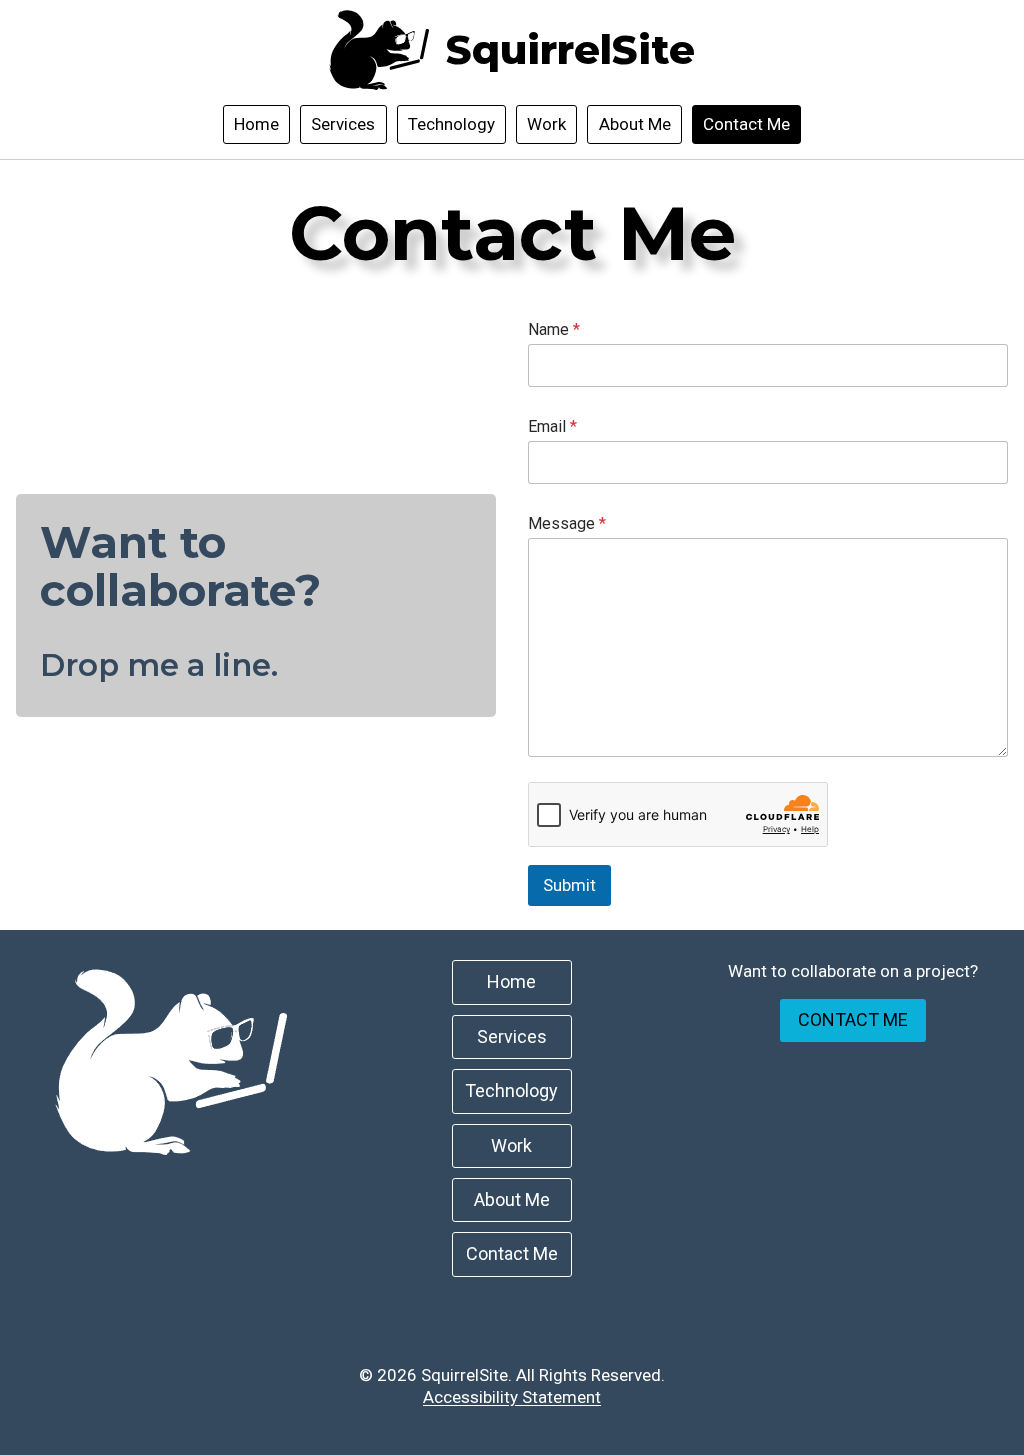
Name (554, 329)
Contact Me (746, 124)
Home (256, 124)
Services (343, 124)
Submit (569, 885)
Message (567, 523)
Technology (451, 124)
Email (552, 426)
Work (546, 124)
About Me (635, 124)
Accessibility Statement (512, 1397)
